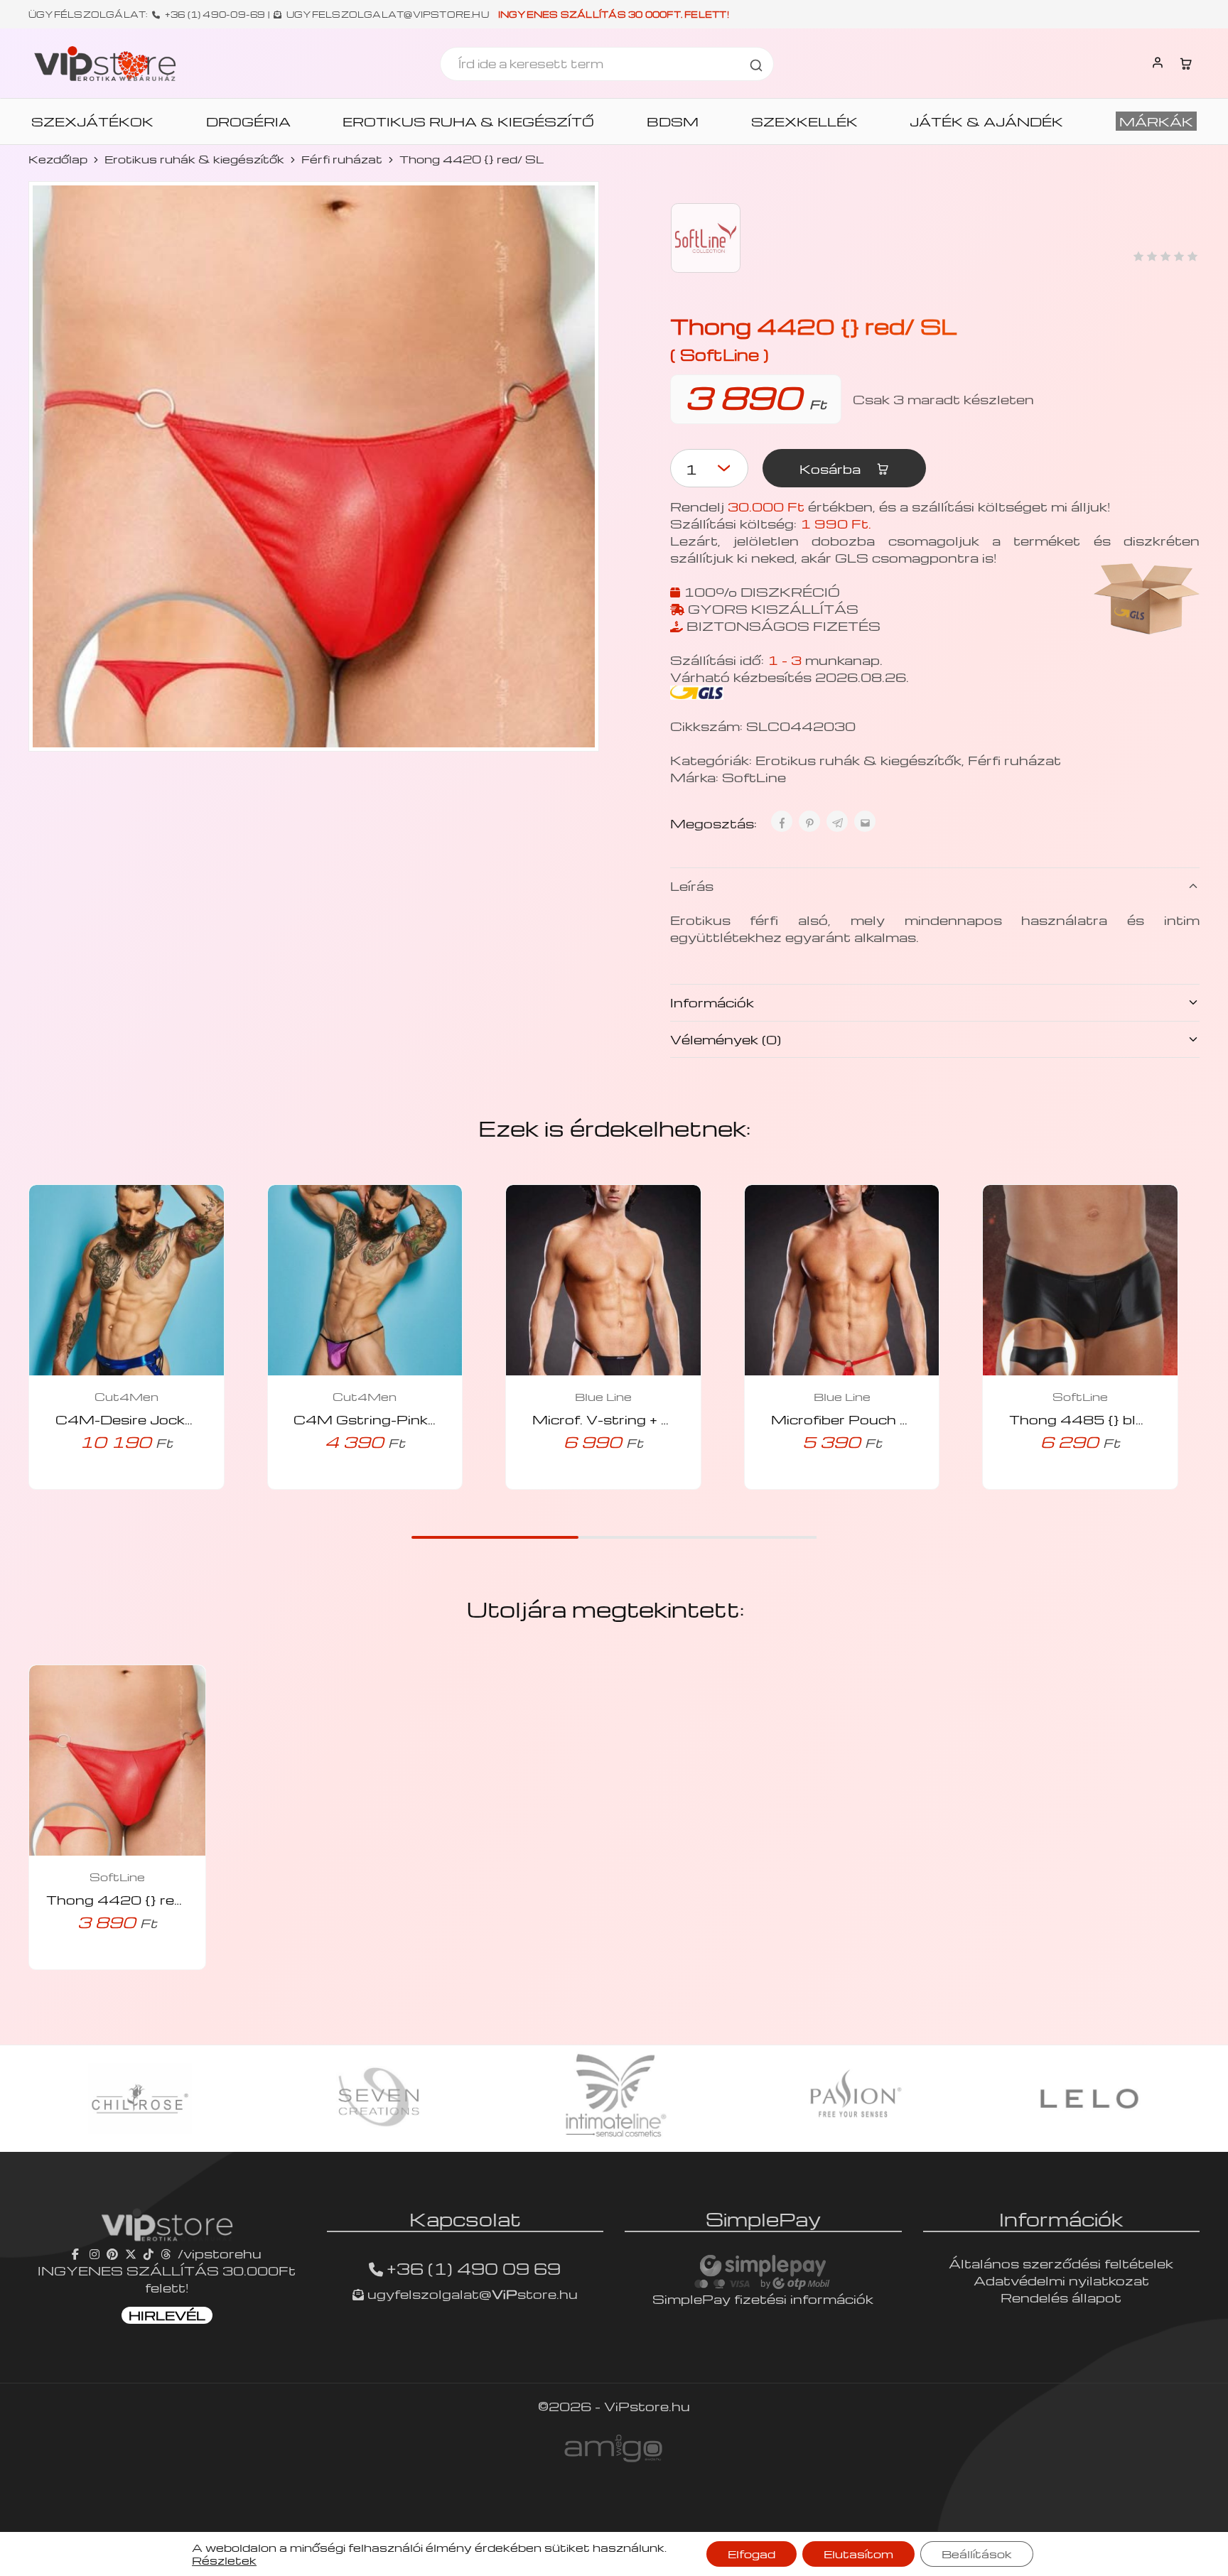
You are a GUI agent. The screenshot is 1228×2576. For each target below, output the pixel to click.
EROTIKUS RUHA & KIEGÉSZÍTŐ (468, 121)
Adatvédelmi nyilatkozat (1061, 2280)
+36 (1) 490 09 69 (474, 2268)
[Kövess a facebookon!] (77, 2253)
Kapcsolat (465, 2219)
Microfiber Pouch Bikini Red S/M (889, 1419)
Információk (712, 1002)
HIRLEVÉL (167, 2315)
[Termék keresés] (756, 64)
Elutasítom (858, 2554)
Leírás (692, 886)
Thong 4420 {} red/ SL (130, 1899)
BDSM (673, 121)
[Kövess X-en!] (131, 2253)
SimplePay (763, 2219)
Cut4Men (126, 1397)
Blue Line (603, 1397)
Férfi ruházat (342, 159)
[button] (107, 1485)
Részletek (224, 2560)
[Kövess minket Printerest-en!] (112, 2253)
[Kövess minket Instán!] (95, 2253)
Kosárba (832, 469)
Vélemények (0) (726, 1039)
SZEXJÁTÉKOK (92, 121)
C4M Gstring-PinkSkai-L (383, 1419)
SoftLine (754, 777)
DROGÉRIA (248, 121)
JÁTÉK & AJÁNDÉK (986, 121)
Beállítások (977, 2554)
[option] (140, 2099)
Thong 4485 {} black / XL (1102, 1419)
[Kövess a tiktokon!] (149, 2253)
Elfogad (752, 2554)
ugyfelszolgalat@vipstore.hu (388, 14)
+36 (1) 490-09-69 (215, 14)
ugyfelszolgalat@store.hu (471, 2294)
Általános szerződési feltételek (1061, 2263)
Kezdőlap (58, 159)
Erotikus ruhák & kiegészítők (194, 159)
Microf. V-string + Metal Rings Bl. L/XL (672, 1419)
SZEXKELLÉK (804, 121)
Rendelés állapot (1061, 2297)
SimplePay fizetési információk (763, 2299)
